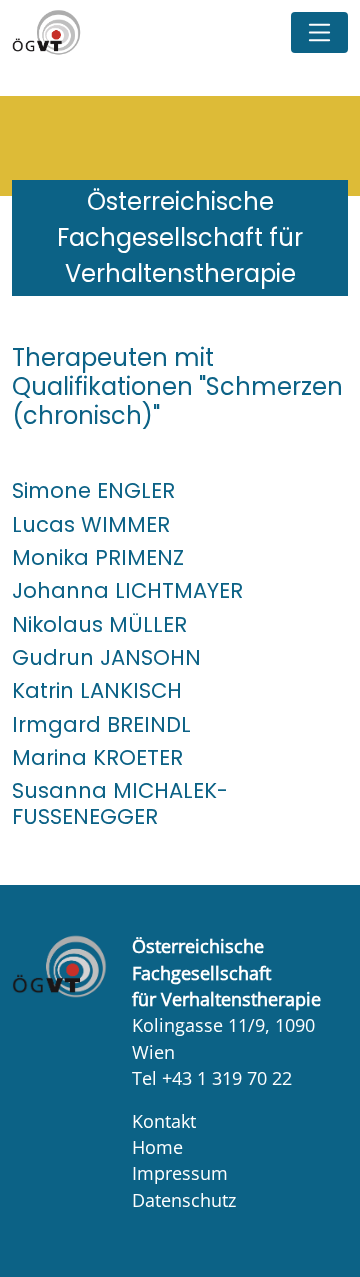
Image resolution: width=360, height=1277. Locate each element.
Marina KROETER (97, 757)
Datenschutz (184, 1200)
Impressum (180, 1173)
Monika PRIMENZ (98, 557)
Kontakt (164, 1121)
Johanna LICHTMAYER (127, 590)
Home (157, 1147)
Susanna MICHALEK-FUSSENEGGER (120, 803)
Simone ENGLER (93, 490)
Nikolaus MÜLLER (99, 624)
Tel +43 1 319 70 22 (212, 1078)
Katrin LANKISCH (97, 690)
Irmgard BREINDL (101, 724)
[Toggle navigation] (319, 32)
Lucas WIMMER (91, 524)
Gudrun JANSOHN (106, 657)
